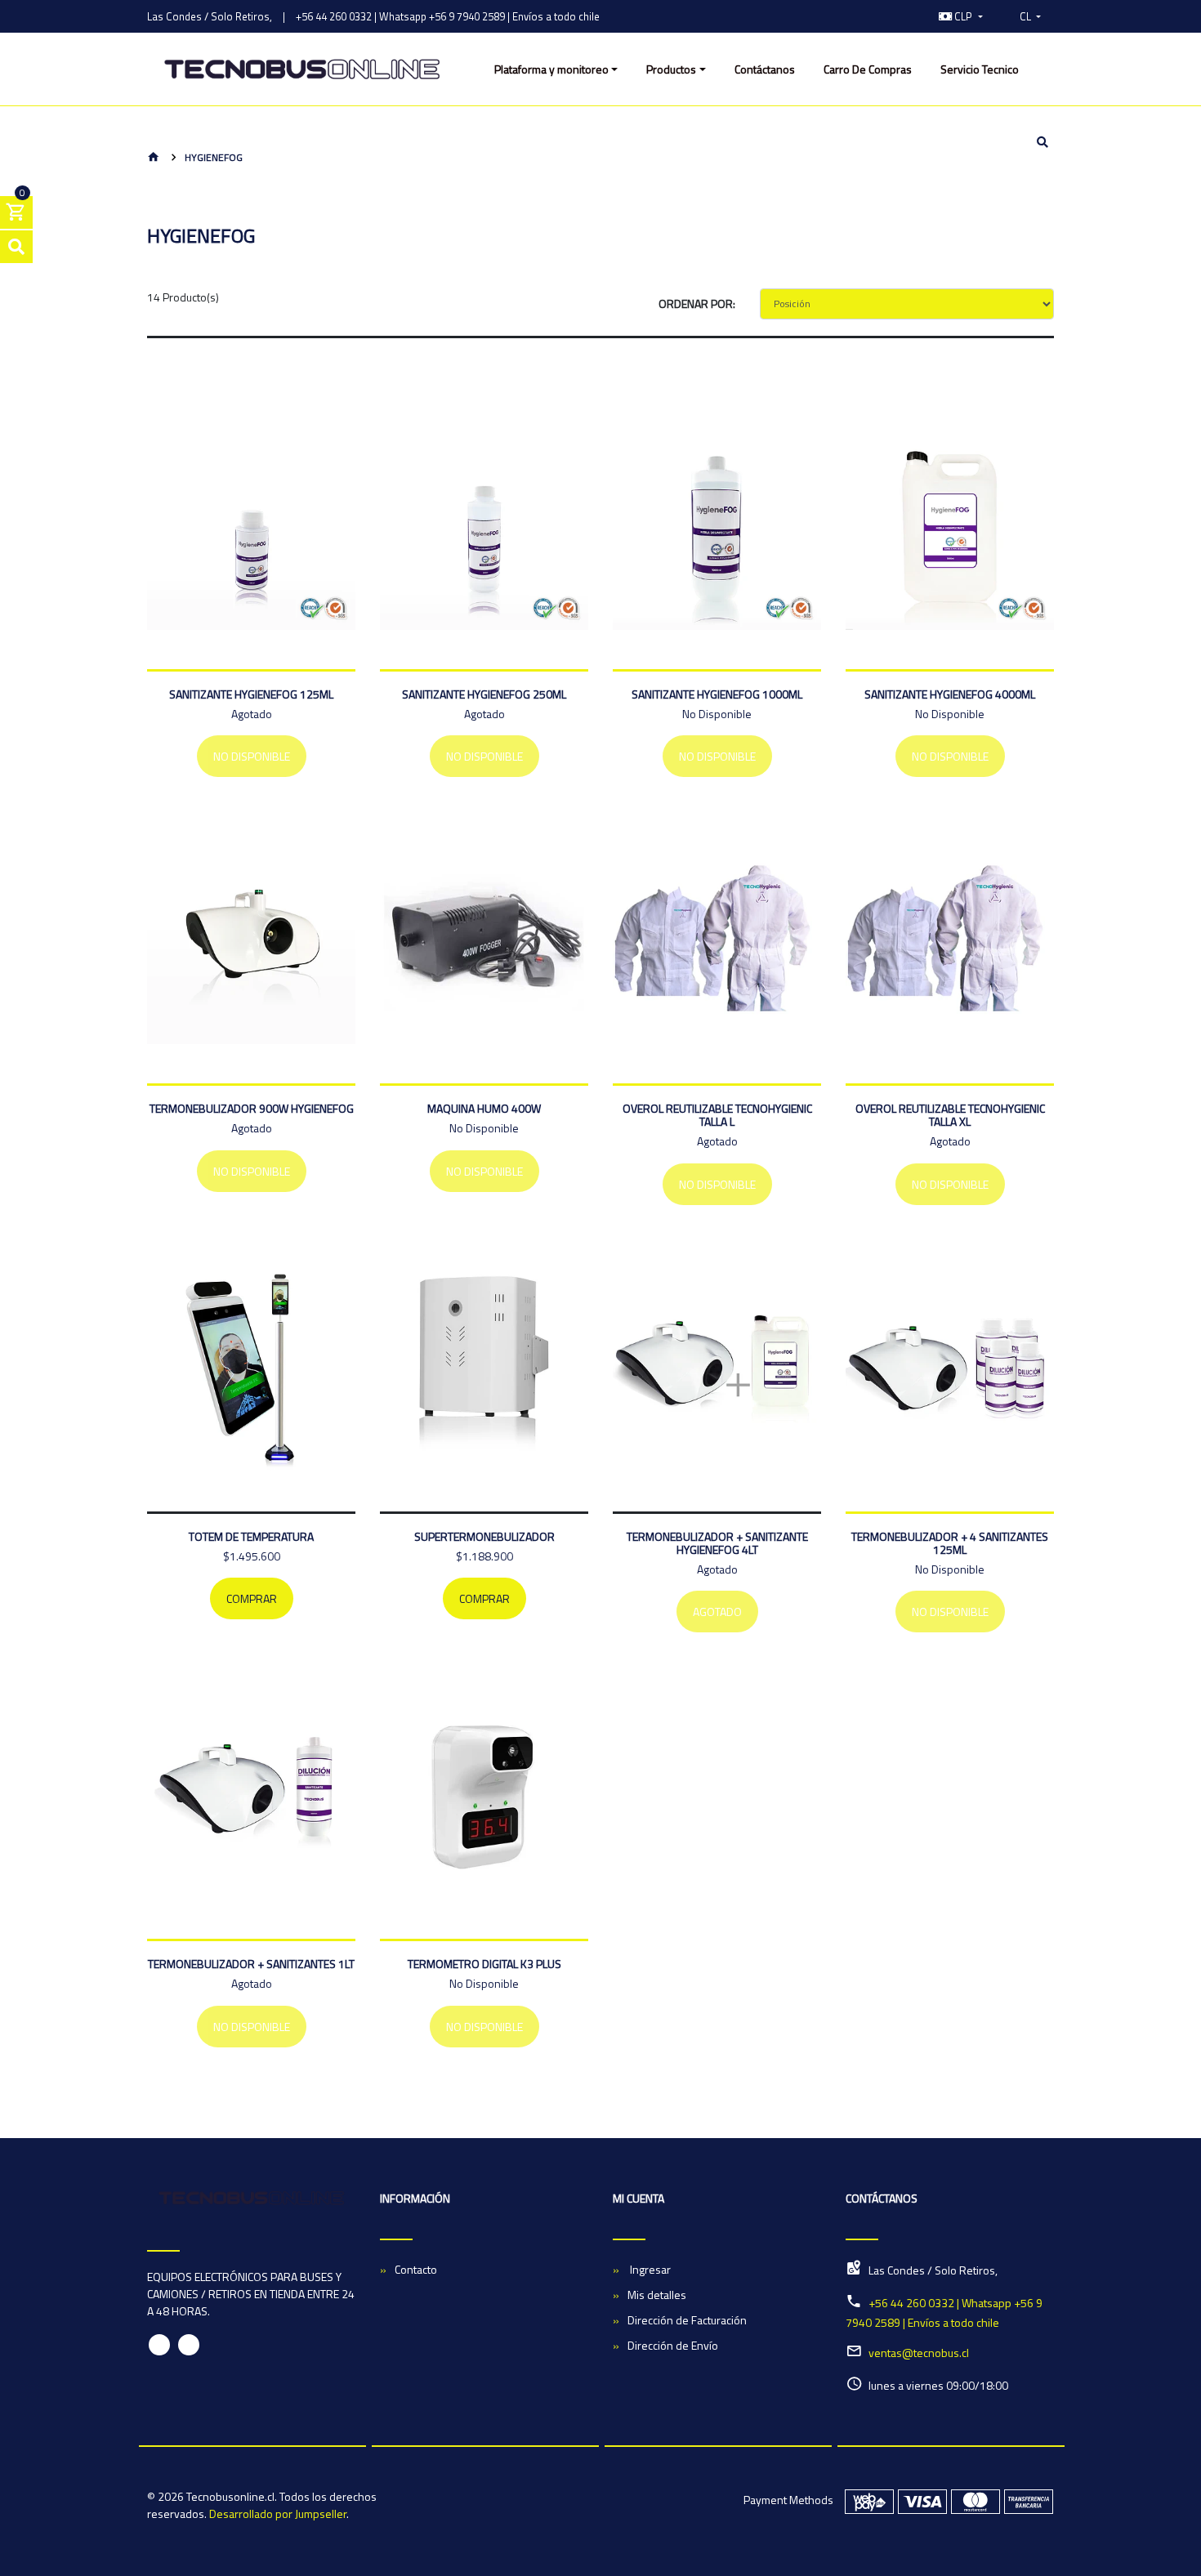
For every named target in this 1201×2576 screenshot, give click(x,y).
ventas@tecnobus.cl (919, 2353)
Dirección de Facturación (687, 2320)
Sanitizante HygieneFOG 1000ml (717, 694)
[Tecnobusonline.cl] (302, 69)
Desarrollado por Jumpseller (278, 2513)
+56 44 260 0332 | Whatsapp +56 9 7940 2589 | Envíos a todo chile (448, 16)
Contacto (416, 2269)
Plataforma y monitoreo (551, 69)
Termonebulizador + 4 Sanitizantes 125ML (950, 1543)
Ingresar (649, 2269)
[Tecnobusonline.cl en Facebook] (159, 2345)
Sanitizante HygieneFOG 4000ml (950, 694)
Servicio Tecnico (980, 69)
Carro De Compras (868, 69)
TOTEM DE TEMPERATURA (251, 1536)
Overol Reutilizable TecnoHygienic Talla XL (950, 1115)
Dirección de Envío (673, 2345)
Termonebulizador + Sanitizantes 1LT (251, 1964)
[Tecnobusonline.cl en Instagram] (189, 2345)
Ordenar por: (697, 304)
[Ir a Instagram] (909, 16)
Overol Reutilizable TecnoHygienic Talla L (717, 1115)
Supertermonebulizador (484, 1536)
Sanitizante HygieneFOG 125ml (251, 694)
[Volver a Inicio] (154, 158)
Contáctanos (765, 69)
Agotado (717, 1612)
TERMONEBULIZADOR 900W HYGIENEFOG (252, 1108)
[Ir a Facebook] (891, 16)
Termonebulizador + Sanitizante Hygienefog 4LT (717, 1543)
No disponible (252, 756)
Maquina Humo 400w (484, 1108)
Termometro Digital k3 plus (484, 1964)
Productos (671, 69)
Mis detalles (657, 2295)
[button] (961, 16)
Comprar (252, 1598)
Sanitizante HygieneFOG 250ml (484, 694)
